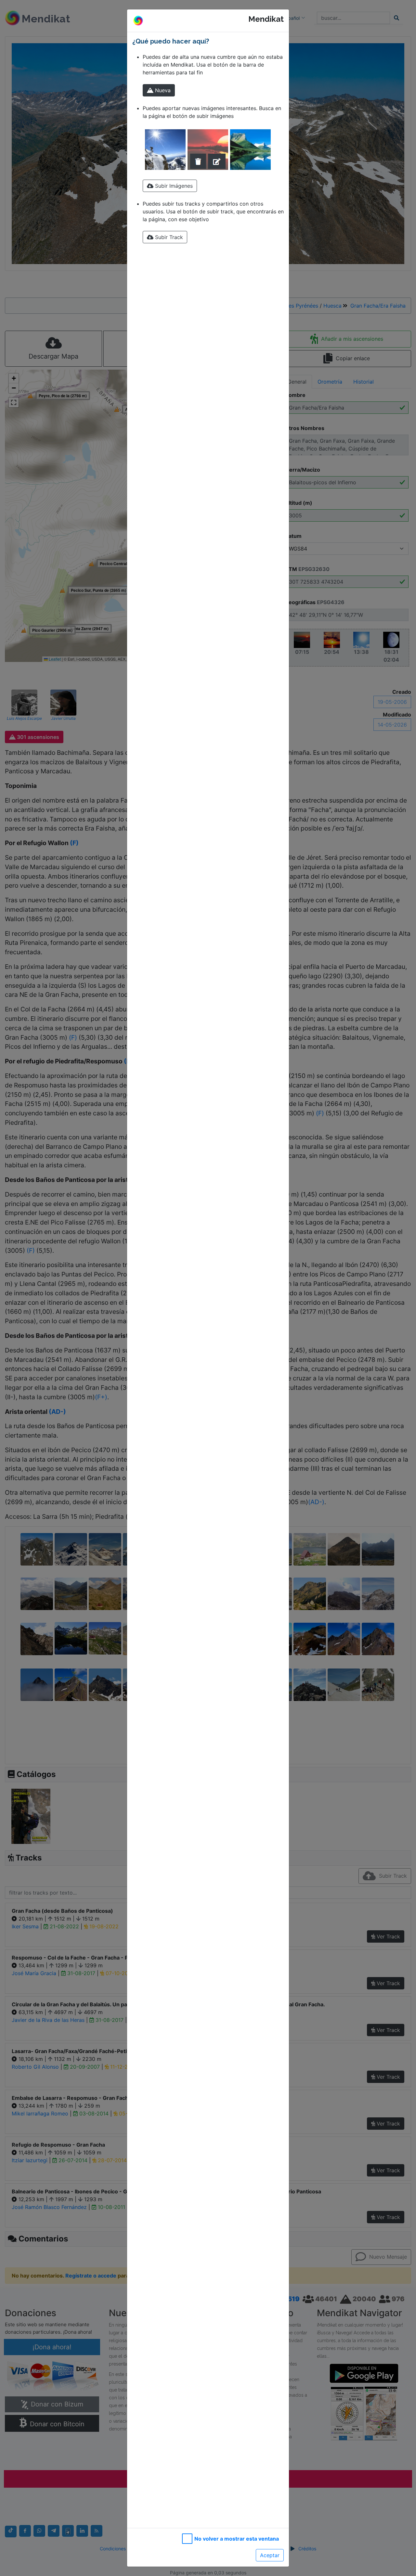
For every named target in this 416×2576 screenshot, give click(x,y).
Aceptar (270, 2555)
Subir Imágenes (173, 186)
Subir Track (168, 237)
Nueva (162, 90)
